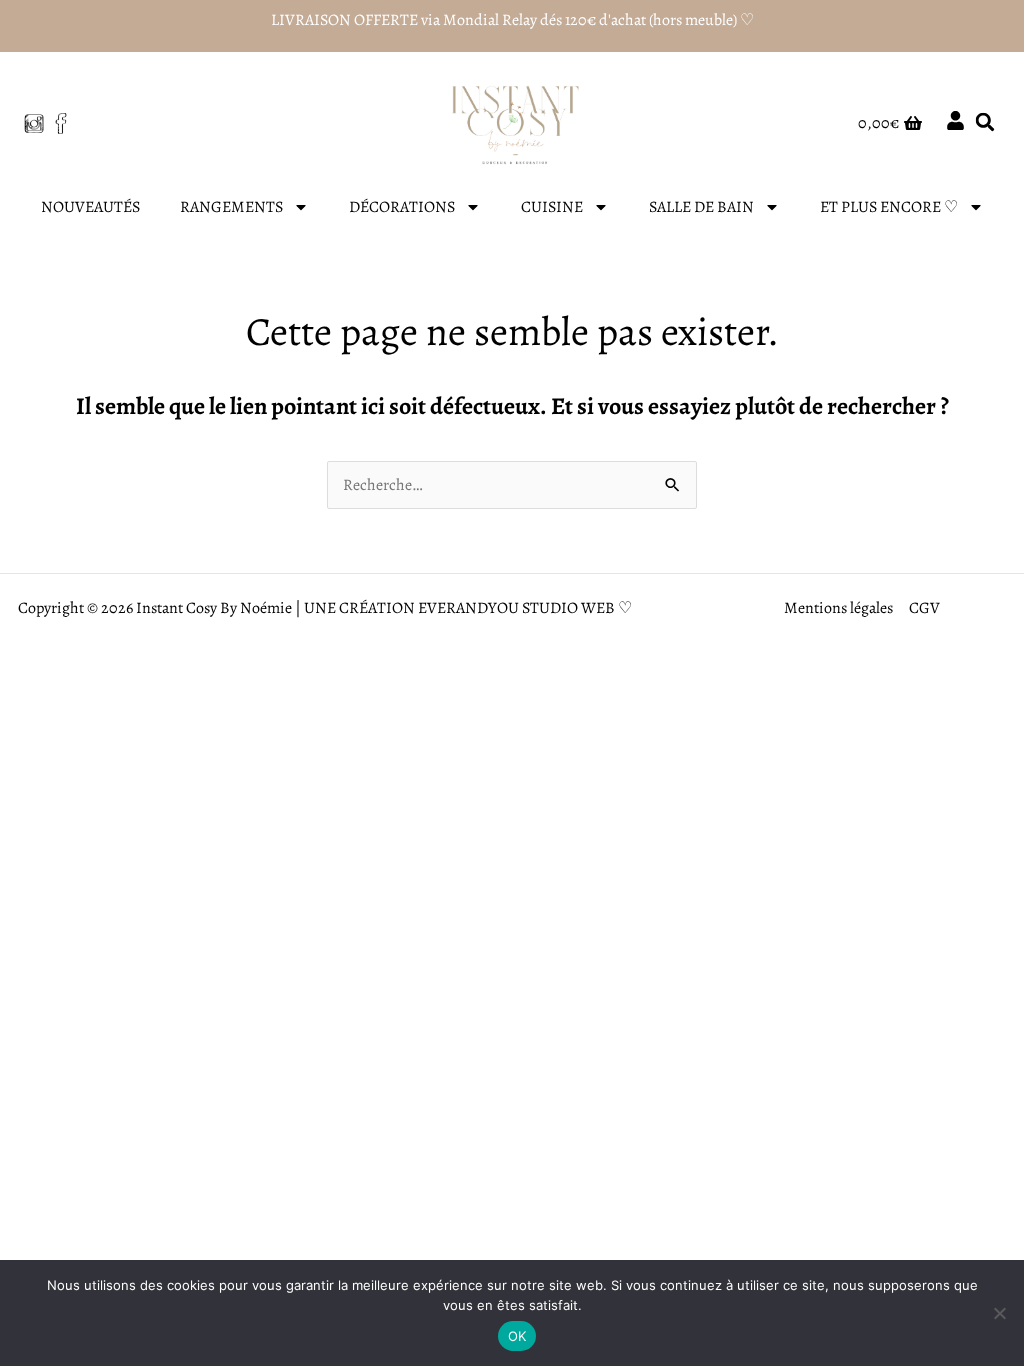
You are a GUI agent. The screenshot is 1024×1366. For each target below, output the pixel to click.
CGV (924, 608)
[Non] (999, 1313)
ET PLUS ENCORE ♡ (889, 207)
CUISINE (552, 207)
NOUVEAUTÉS (90, 207)
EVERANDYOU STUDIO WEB (516, 608)
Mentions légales (838, 608)
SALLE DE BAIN (701, 207)
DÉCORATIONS (402, 207)
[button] (985, 121)
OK (517, 1336)
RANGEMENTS (231, 207)
